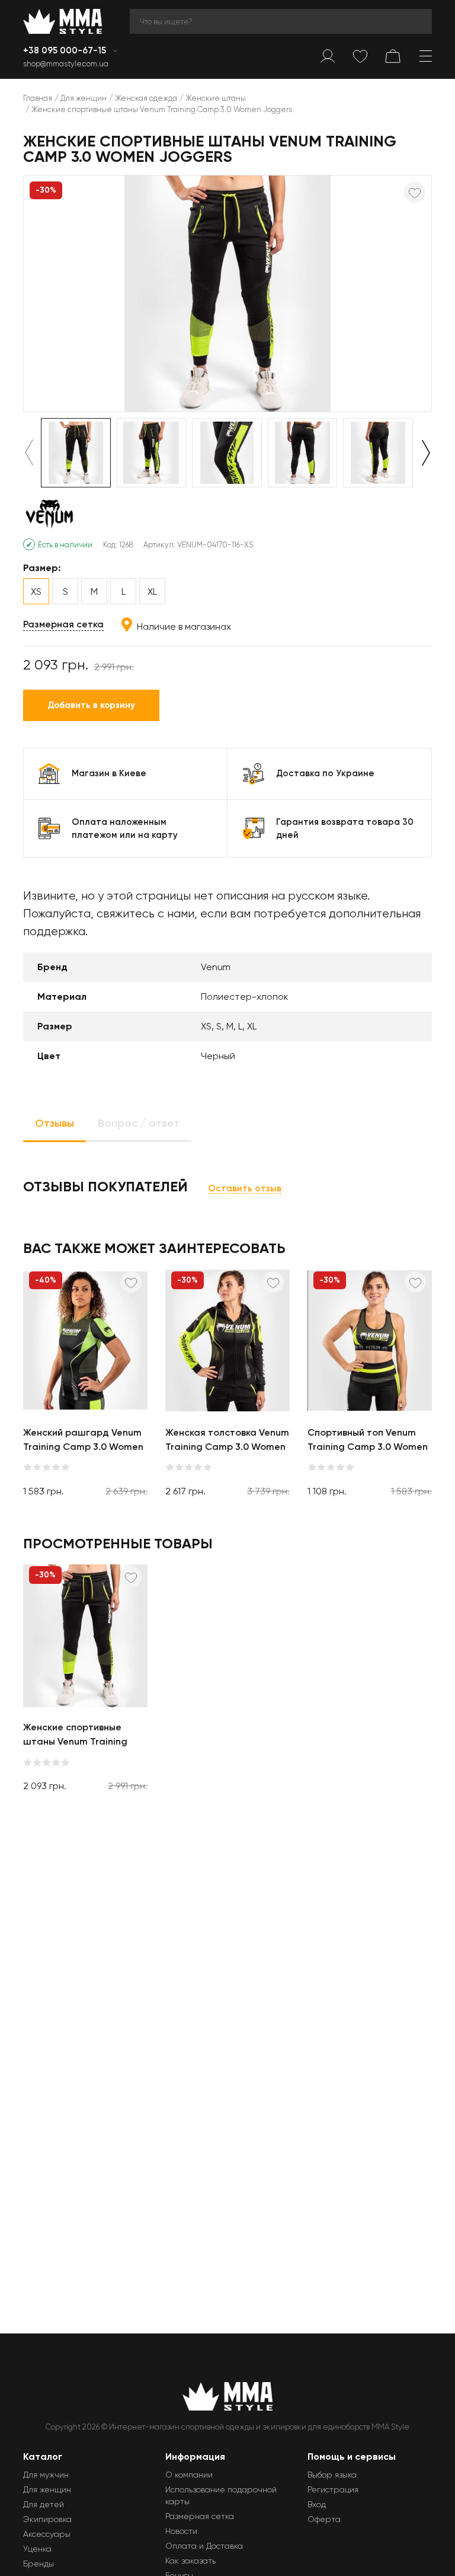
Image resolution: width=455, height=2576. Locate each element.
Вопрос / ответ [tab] (139, 1123)
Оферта (324, 2519)
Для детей (44, 2504)
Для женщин (84, 98)
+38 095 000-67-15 (66, 50)
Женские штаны (216, 98)
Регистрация (333, 2489)
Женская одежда (146, 98)
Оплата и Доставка (204, 2546)
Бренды (39, 2564)
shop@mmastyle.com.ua (66, 64)
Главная (38, 98)
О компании (189, 2475)
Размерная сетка (63, 624)
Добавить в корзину (91, 705)
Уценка (37, 2549)
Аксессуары (47, 2534)
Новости (181, 2531)
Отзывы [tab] (55, 1123)
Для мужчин (46, 2475)
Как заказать (190, 2561)
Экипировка (47, 2519)
